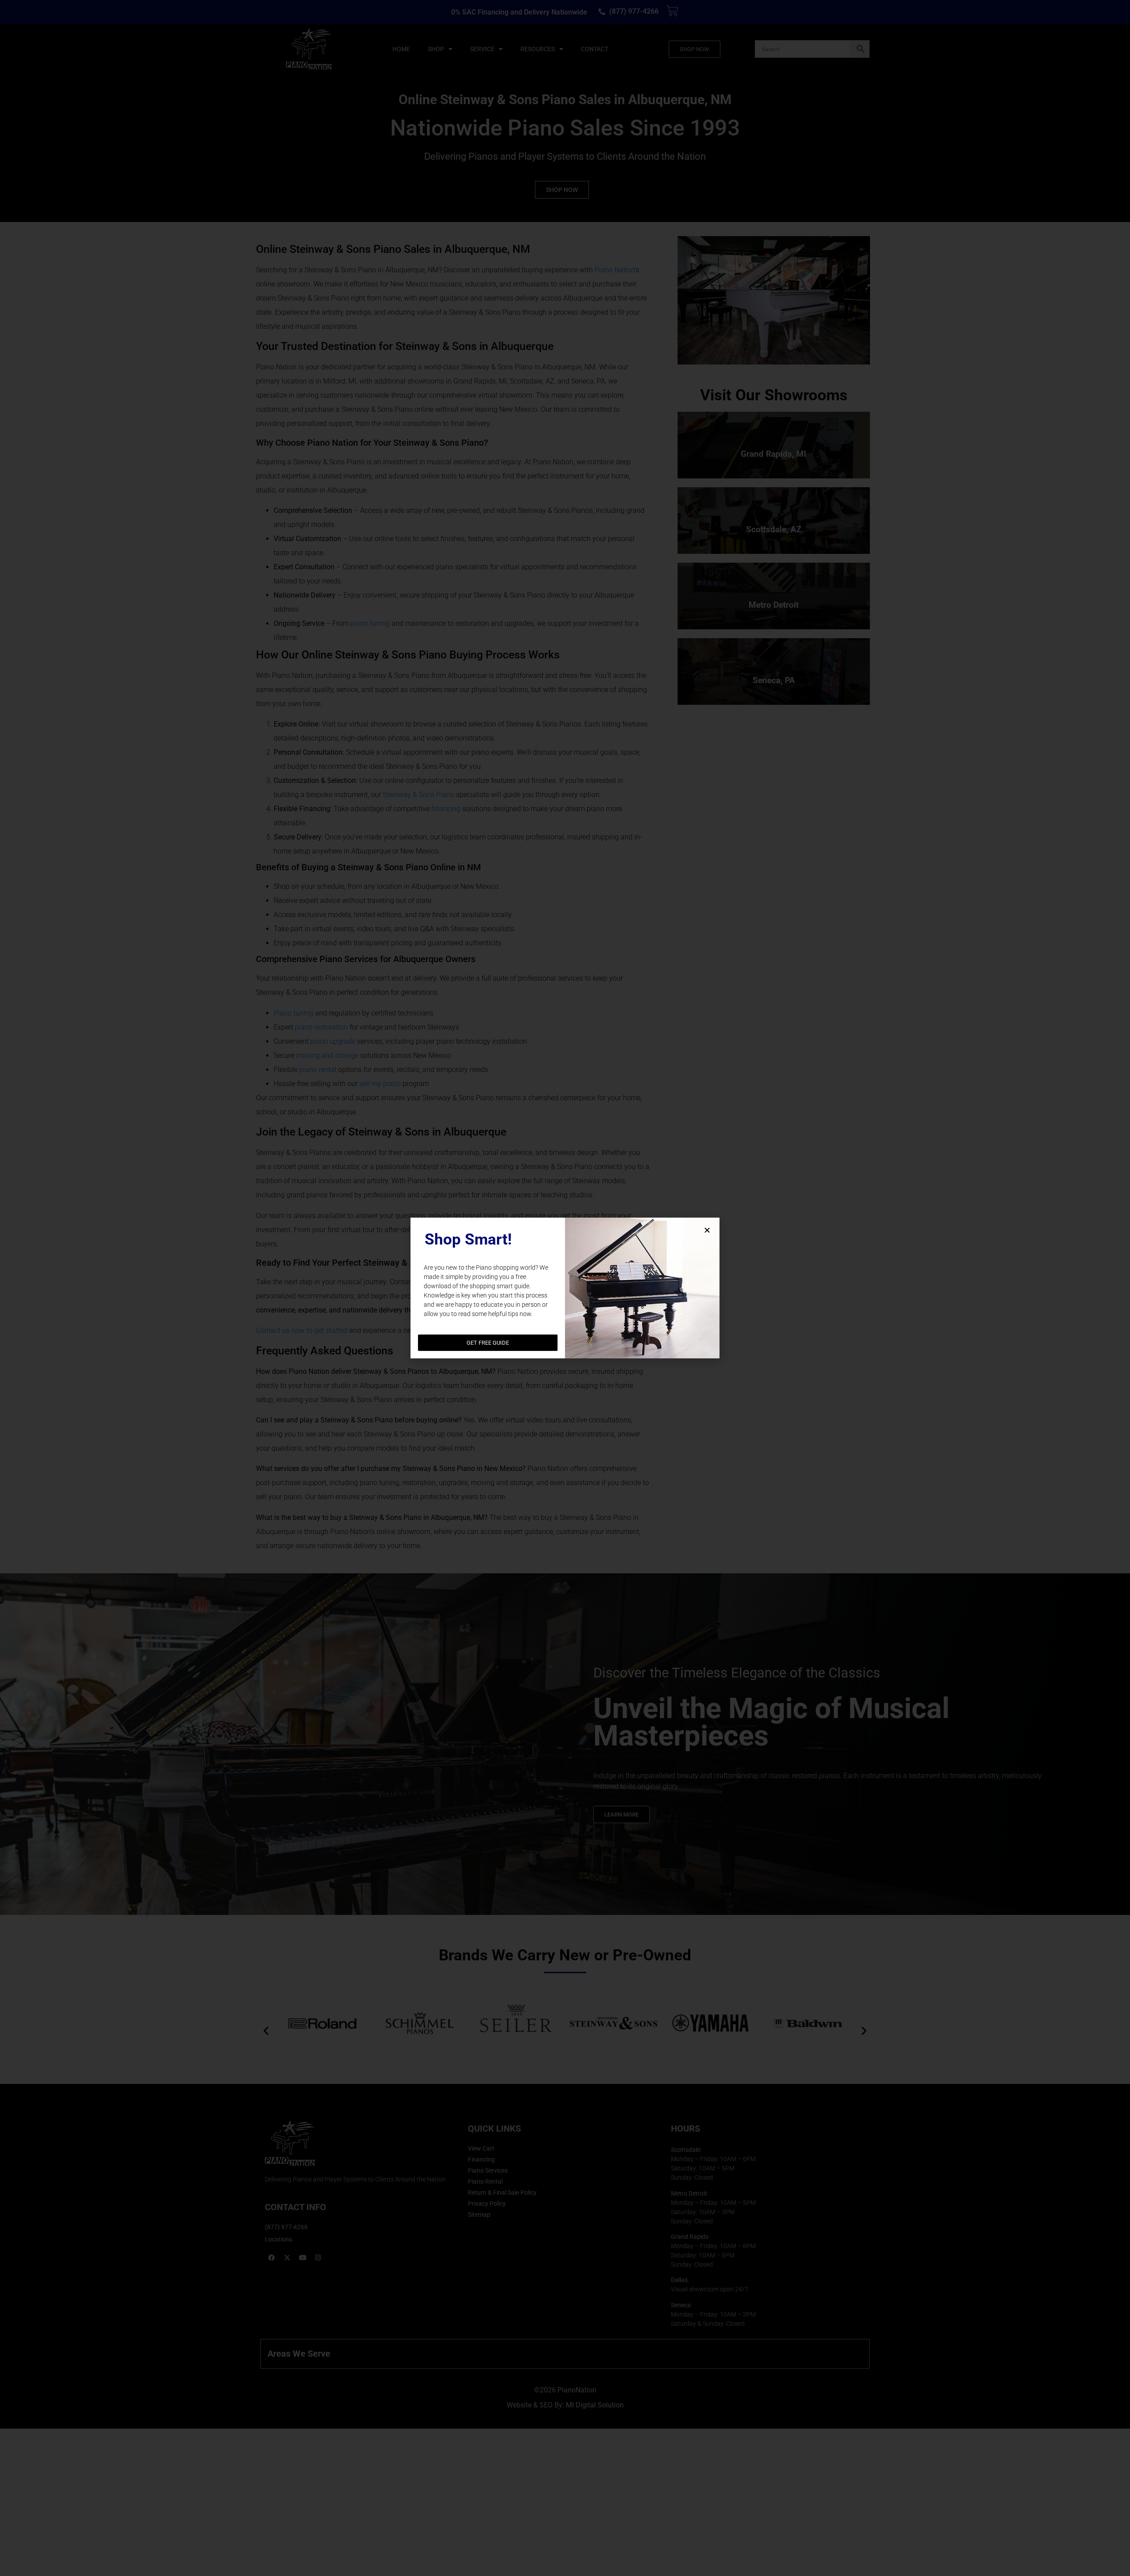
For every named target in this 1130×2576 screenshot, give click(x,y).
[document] (565, 1288)
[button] (707, 1230)
